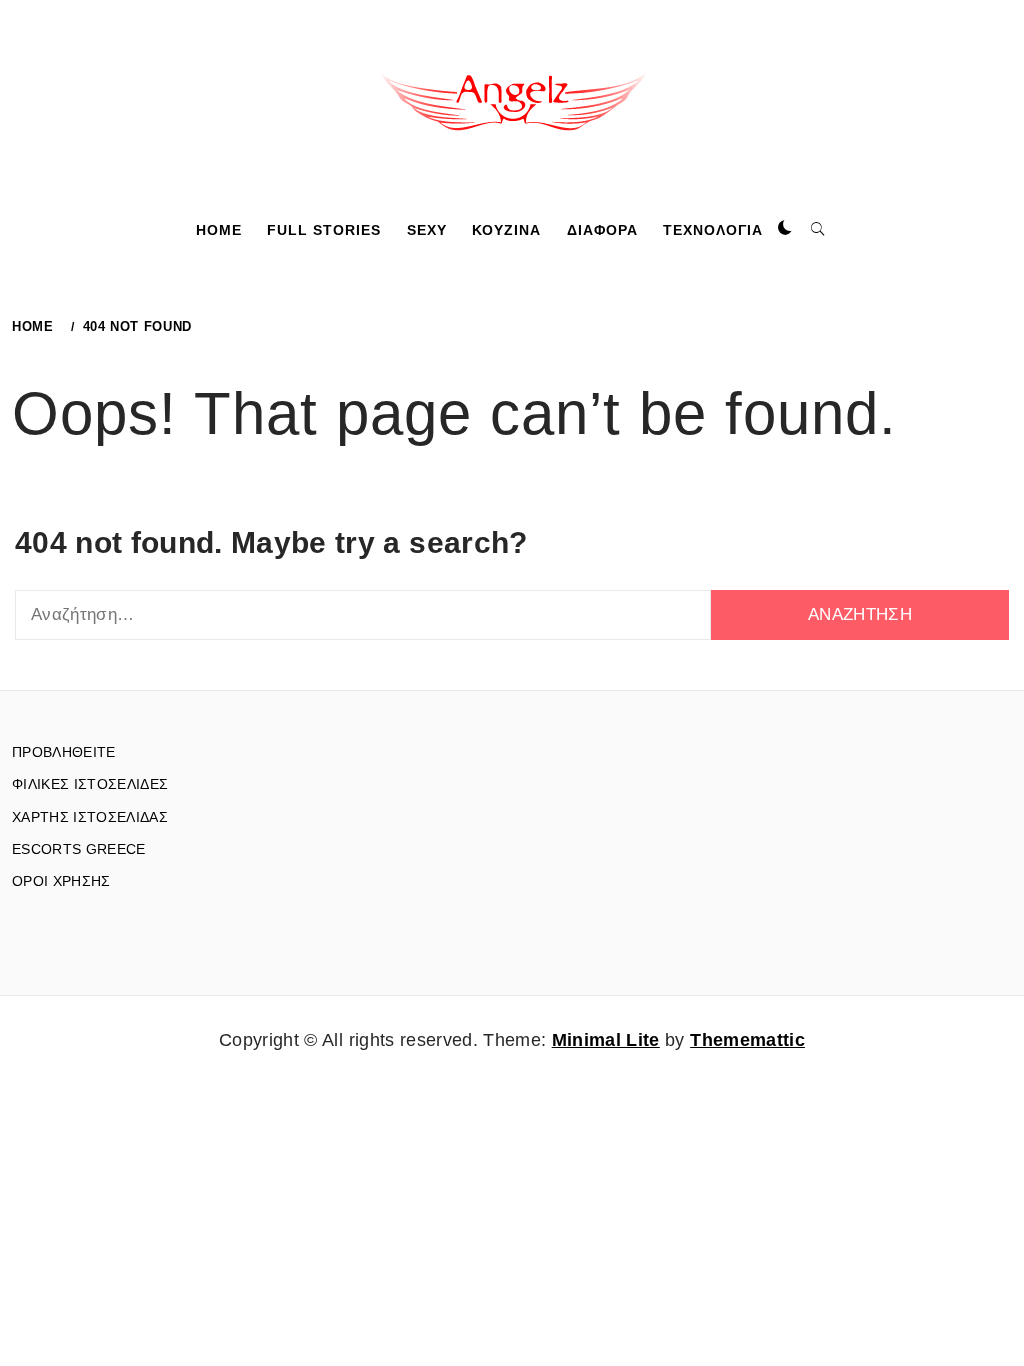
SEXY (427, 230)
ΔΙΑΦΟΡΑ (602, 230)
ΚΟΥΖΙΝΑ (506, 230)
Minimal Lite (606, 1040)
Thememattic (747, 1040)
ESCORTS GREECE (79, 849)
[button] (785, 229)
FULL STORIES (324, 230)
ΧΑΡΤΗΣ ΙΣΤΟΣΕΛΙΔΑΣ (90, 817)
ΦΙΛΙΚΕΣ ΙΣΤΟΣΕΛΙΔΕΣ (90, 784)
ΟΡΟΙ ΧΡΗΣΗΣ (61, 881)
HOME (219, 230)
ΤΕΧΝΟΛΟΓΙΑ (713, 230)
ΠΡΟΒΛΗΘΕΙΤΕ (64, 752)
